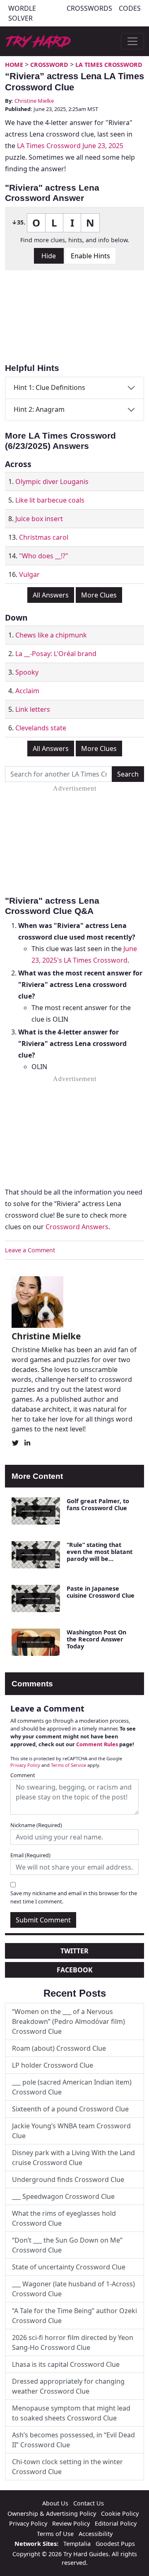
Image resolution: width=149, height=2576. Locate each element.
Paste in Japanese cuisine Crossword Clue (101, 1592)
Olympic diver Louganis (52, 482)
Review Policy (71, 2523)
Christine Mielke (34, 101)
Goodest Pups (115, 2544)
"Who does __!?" (44, 556)
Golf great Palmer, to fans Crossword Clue (98, 1504)
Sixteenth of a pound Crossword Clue (70, 2109)
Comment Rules (97, 1744)
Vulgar (29, 574)
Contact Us (89, 2503)
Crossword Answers (77, 1227)
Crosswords (89, 8)
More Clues (99, 595)
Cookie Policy (120, 2513)
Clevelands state (41, 728)
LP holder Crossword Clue (53, 2065)
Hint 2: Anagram (39, 409)
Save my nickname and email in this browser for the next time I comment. (74, 1897)
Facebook (75, 1970)
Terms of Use (55, 2534)
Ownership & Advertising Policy (52, 2513)
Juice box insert (39, 519)
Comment (23, 1775)
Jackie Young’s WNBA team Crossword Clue (71, 2131)
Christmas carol (44, 537)
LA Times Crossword (109, 65)
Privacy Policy (25, 1765)
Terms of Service (68, 1765)
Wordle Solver (22, 13)
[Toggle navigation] (132, 41)
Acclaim (27, 691)
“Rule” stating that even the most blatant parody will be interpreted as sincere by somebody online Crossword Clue (100, 1562)
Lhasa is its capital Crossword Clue (66, 2364)
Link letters (33, 709)
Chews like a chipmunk (51, 635)
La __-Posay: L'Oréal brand (56, 654)
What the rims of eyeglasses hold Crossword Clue (64, 2218)
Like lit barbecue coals (50, 500)
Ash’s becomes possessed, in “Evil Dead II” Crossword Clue (73, 2440)
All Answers (51, 595)
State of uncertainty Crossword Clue (69, 2267)
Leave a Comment (30, 1250)
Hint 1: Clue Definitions (49, 387)
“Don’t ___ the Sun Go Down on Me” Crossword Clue (67, 2245)
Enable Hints (90, 256)
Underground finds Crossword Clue (68, 2179)
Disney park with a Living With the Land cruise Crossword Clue (73, 2158)
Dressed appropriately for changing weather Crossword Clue (68, 2386)
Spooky (27, 672)
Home (14, 65)
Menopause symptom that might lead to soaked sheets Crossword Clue (71, 2413)
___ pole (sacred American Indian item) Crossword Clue (72, 2087)
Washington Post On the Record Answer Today (96, 1639)
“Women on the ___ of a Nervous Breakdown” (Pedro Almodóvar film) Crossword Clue (68, 2021)
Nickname (36, 1825)
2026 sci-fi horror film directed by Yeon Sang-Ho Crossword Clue (73, 2342)
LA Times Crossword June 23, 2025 (70, 146)
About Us (55, 2503)
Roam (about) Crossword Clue (59, 2048)
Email (30, 1855)
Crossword (49, 65)
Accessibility (96, 2534)
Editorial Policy (116, 2523)
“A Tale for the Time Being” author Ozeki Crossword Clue (74, 2316)
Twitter (74, 1951)
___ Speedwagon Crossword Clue (63, 2196)
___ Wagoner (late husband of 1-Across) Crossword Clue (73, 2289)
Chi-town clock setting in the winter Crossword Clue (67, 2467)
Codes (130, 8)
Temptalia (77, 2544)
